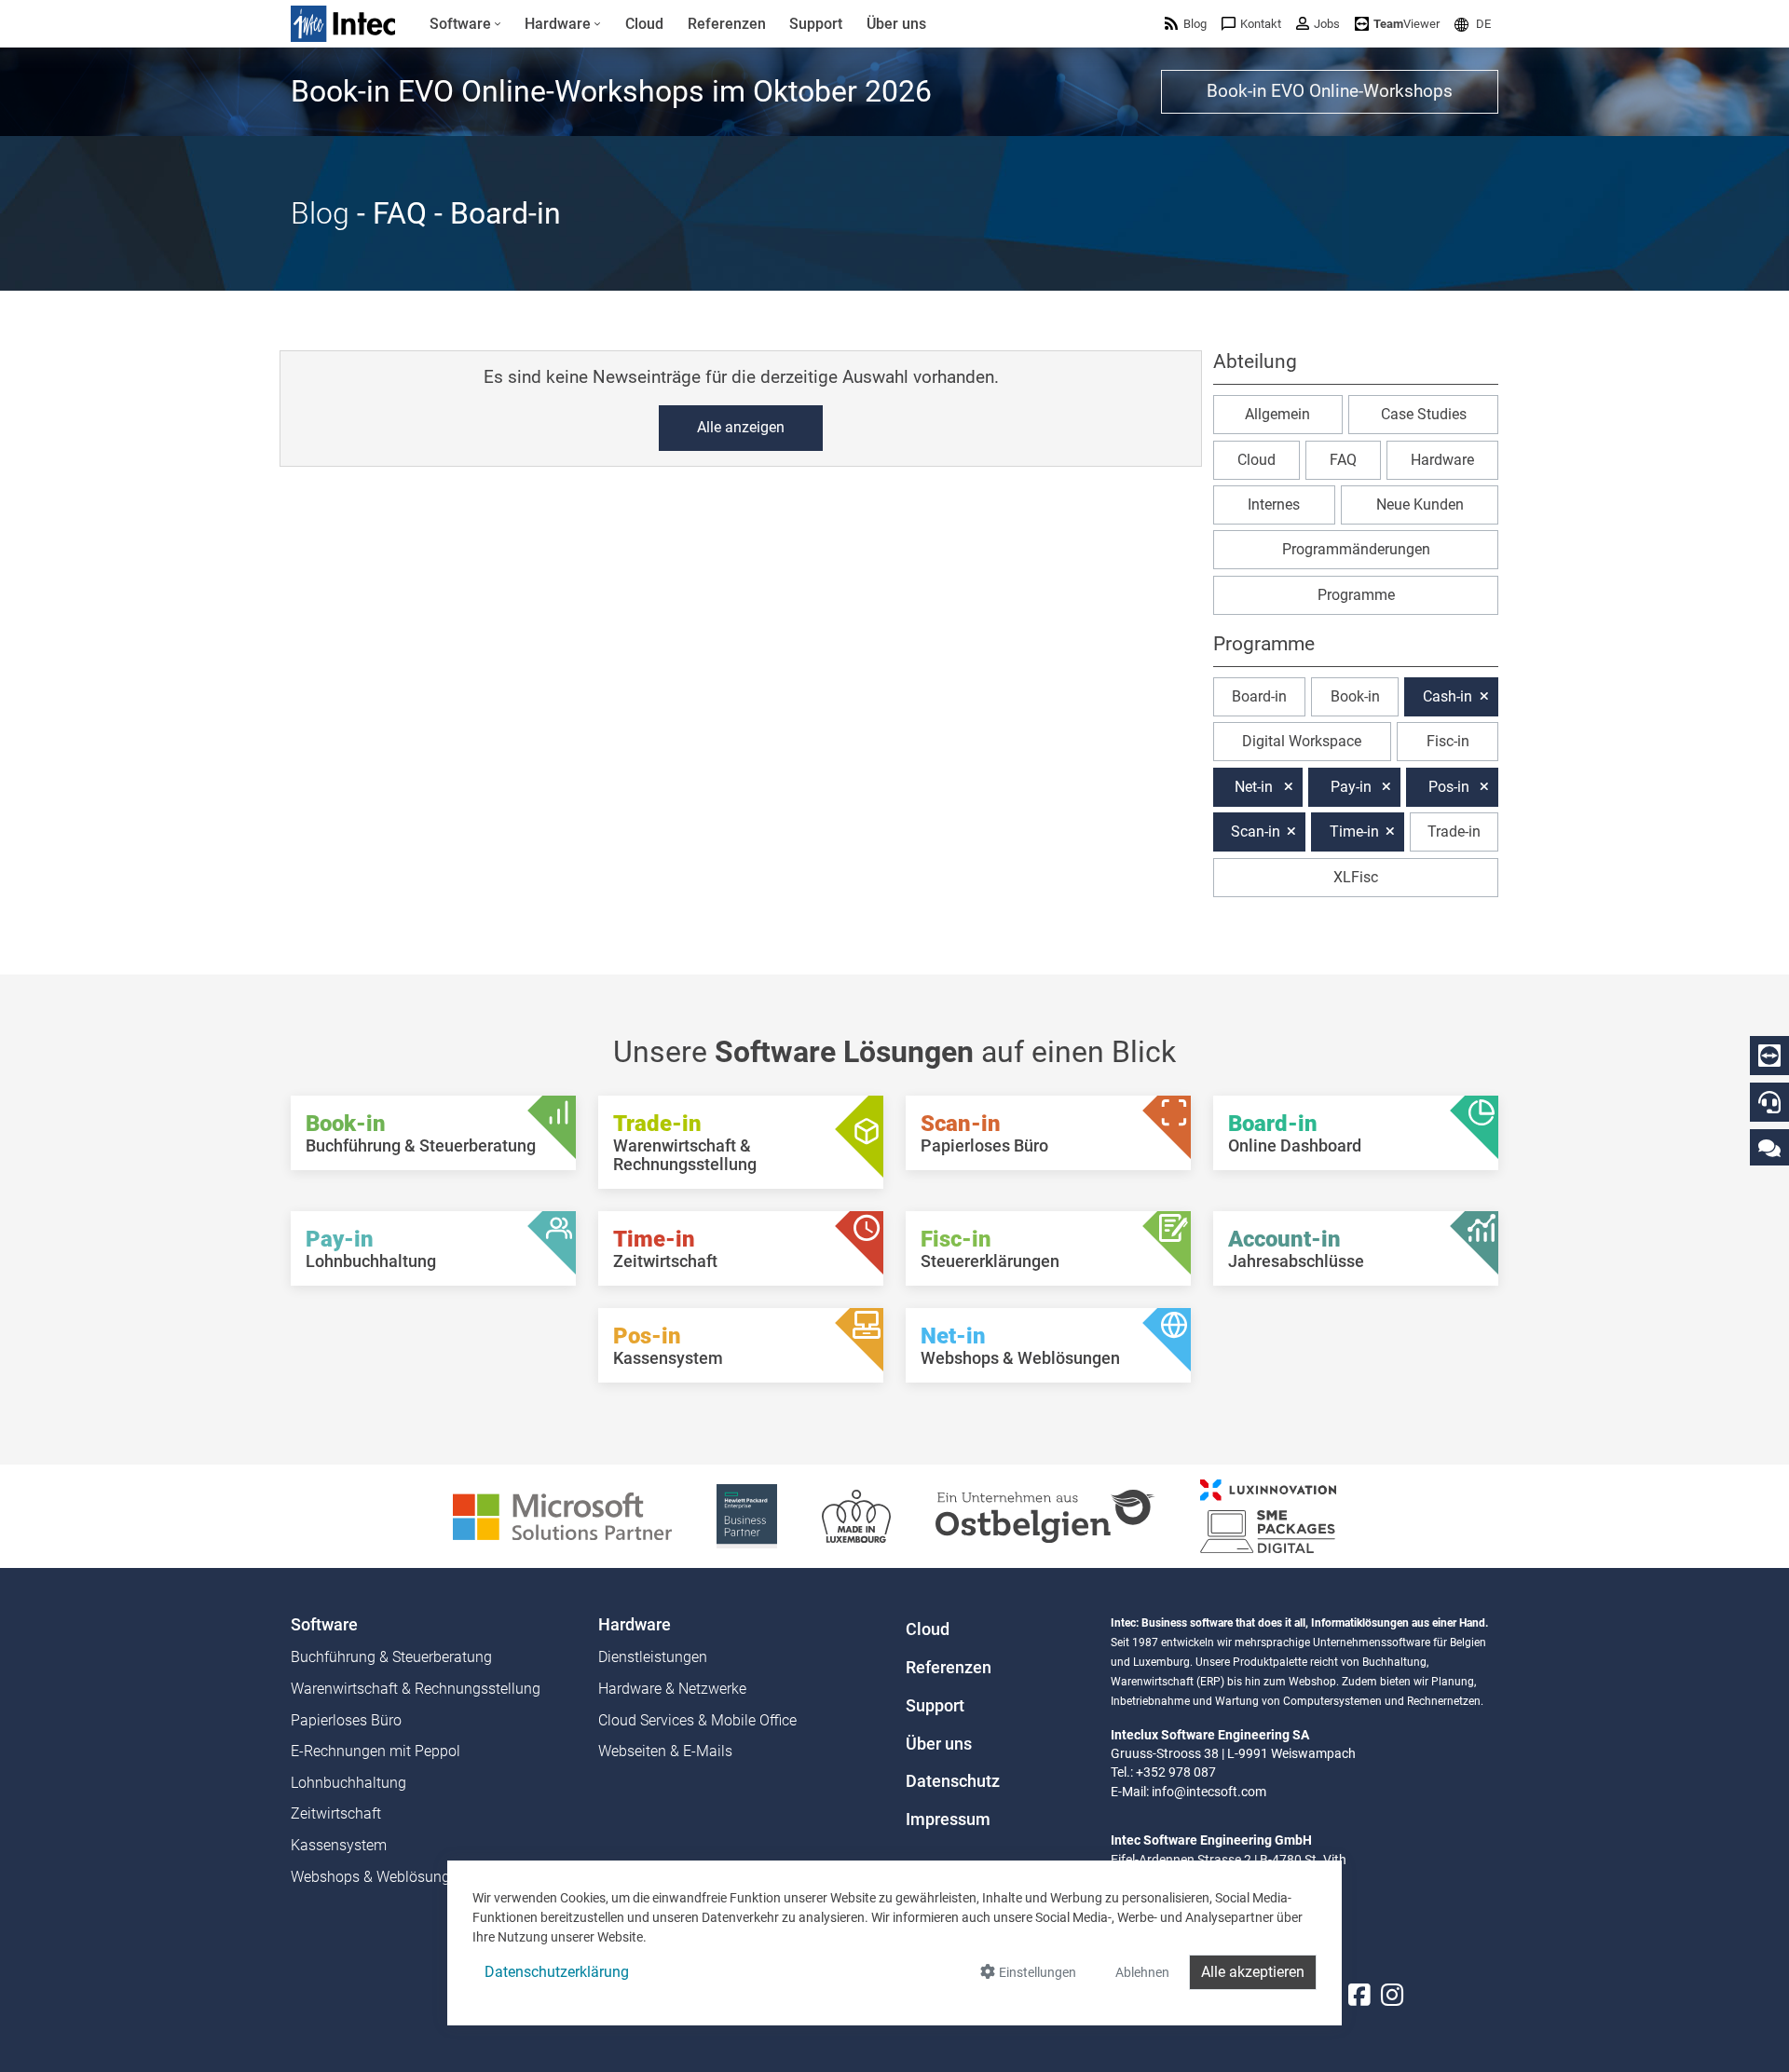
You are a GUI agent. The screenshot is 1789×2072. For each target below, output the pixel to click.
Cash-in (1448, 696)
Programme (1356, 595)
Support (935, 1706)
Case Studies (1424, 414)
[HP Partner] (747, 1515)
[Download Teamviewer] (1769, 1056)
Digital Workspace (1302, 741)
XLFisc (1356, 877)
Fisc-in (1448, 741)
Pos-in (1449, 787)
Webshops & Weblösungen (378, 1877)
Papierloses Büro (346, 1720)
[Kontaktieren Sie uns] (1769, 1147)
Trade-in (1454, 832)
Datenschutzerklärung (557, 1972)
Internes (1274, 504)
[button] (1473, 24)
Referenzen (949, 1668)
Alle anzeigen (741, 427)
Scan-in (1256, 832)
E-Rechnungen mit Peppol (376, 1751)
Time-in (1354, 832)
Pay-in (1351, 787)
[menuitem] (465, 24)
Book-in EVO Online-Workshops (1330, 91)
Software (324, 1625)
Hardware (1442, 460)
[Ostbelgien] (1045, 1515)
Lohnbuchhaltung (348, 1783)
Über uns (939, 1744)
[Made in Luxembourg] (856, 1515)
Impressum (948, 1820)
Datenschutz (953, 1781)
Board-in (1259, 696)
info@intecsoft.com (1209, 1792)
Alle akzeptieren (1253, 1972)
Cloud (1256, 460)
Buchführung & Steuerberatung (391, 1657)
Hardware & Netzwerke (672, 1689)
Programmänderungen (1356, 549)
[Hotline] (1769, 1102)
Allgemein (1277, 414)
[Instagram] (1392, 1996)
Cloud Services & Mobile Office (697, 1720)
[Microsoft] (562, 1515)
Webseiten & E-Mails (665, 1751)
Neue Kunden (1420, 504)
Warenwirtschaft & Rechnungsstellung (416, 1689)
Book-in (1355, 696)
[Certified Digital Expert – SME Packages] (1268, 1515)
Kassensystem (339, 1845)
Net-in (1254, 787)
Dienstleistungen (653, 1657)
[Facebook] (1359, 1996)
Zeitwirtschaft (336, 1813)
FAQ (1343, 460)
